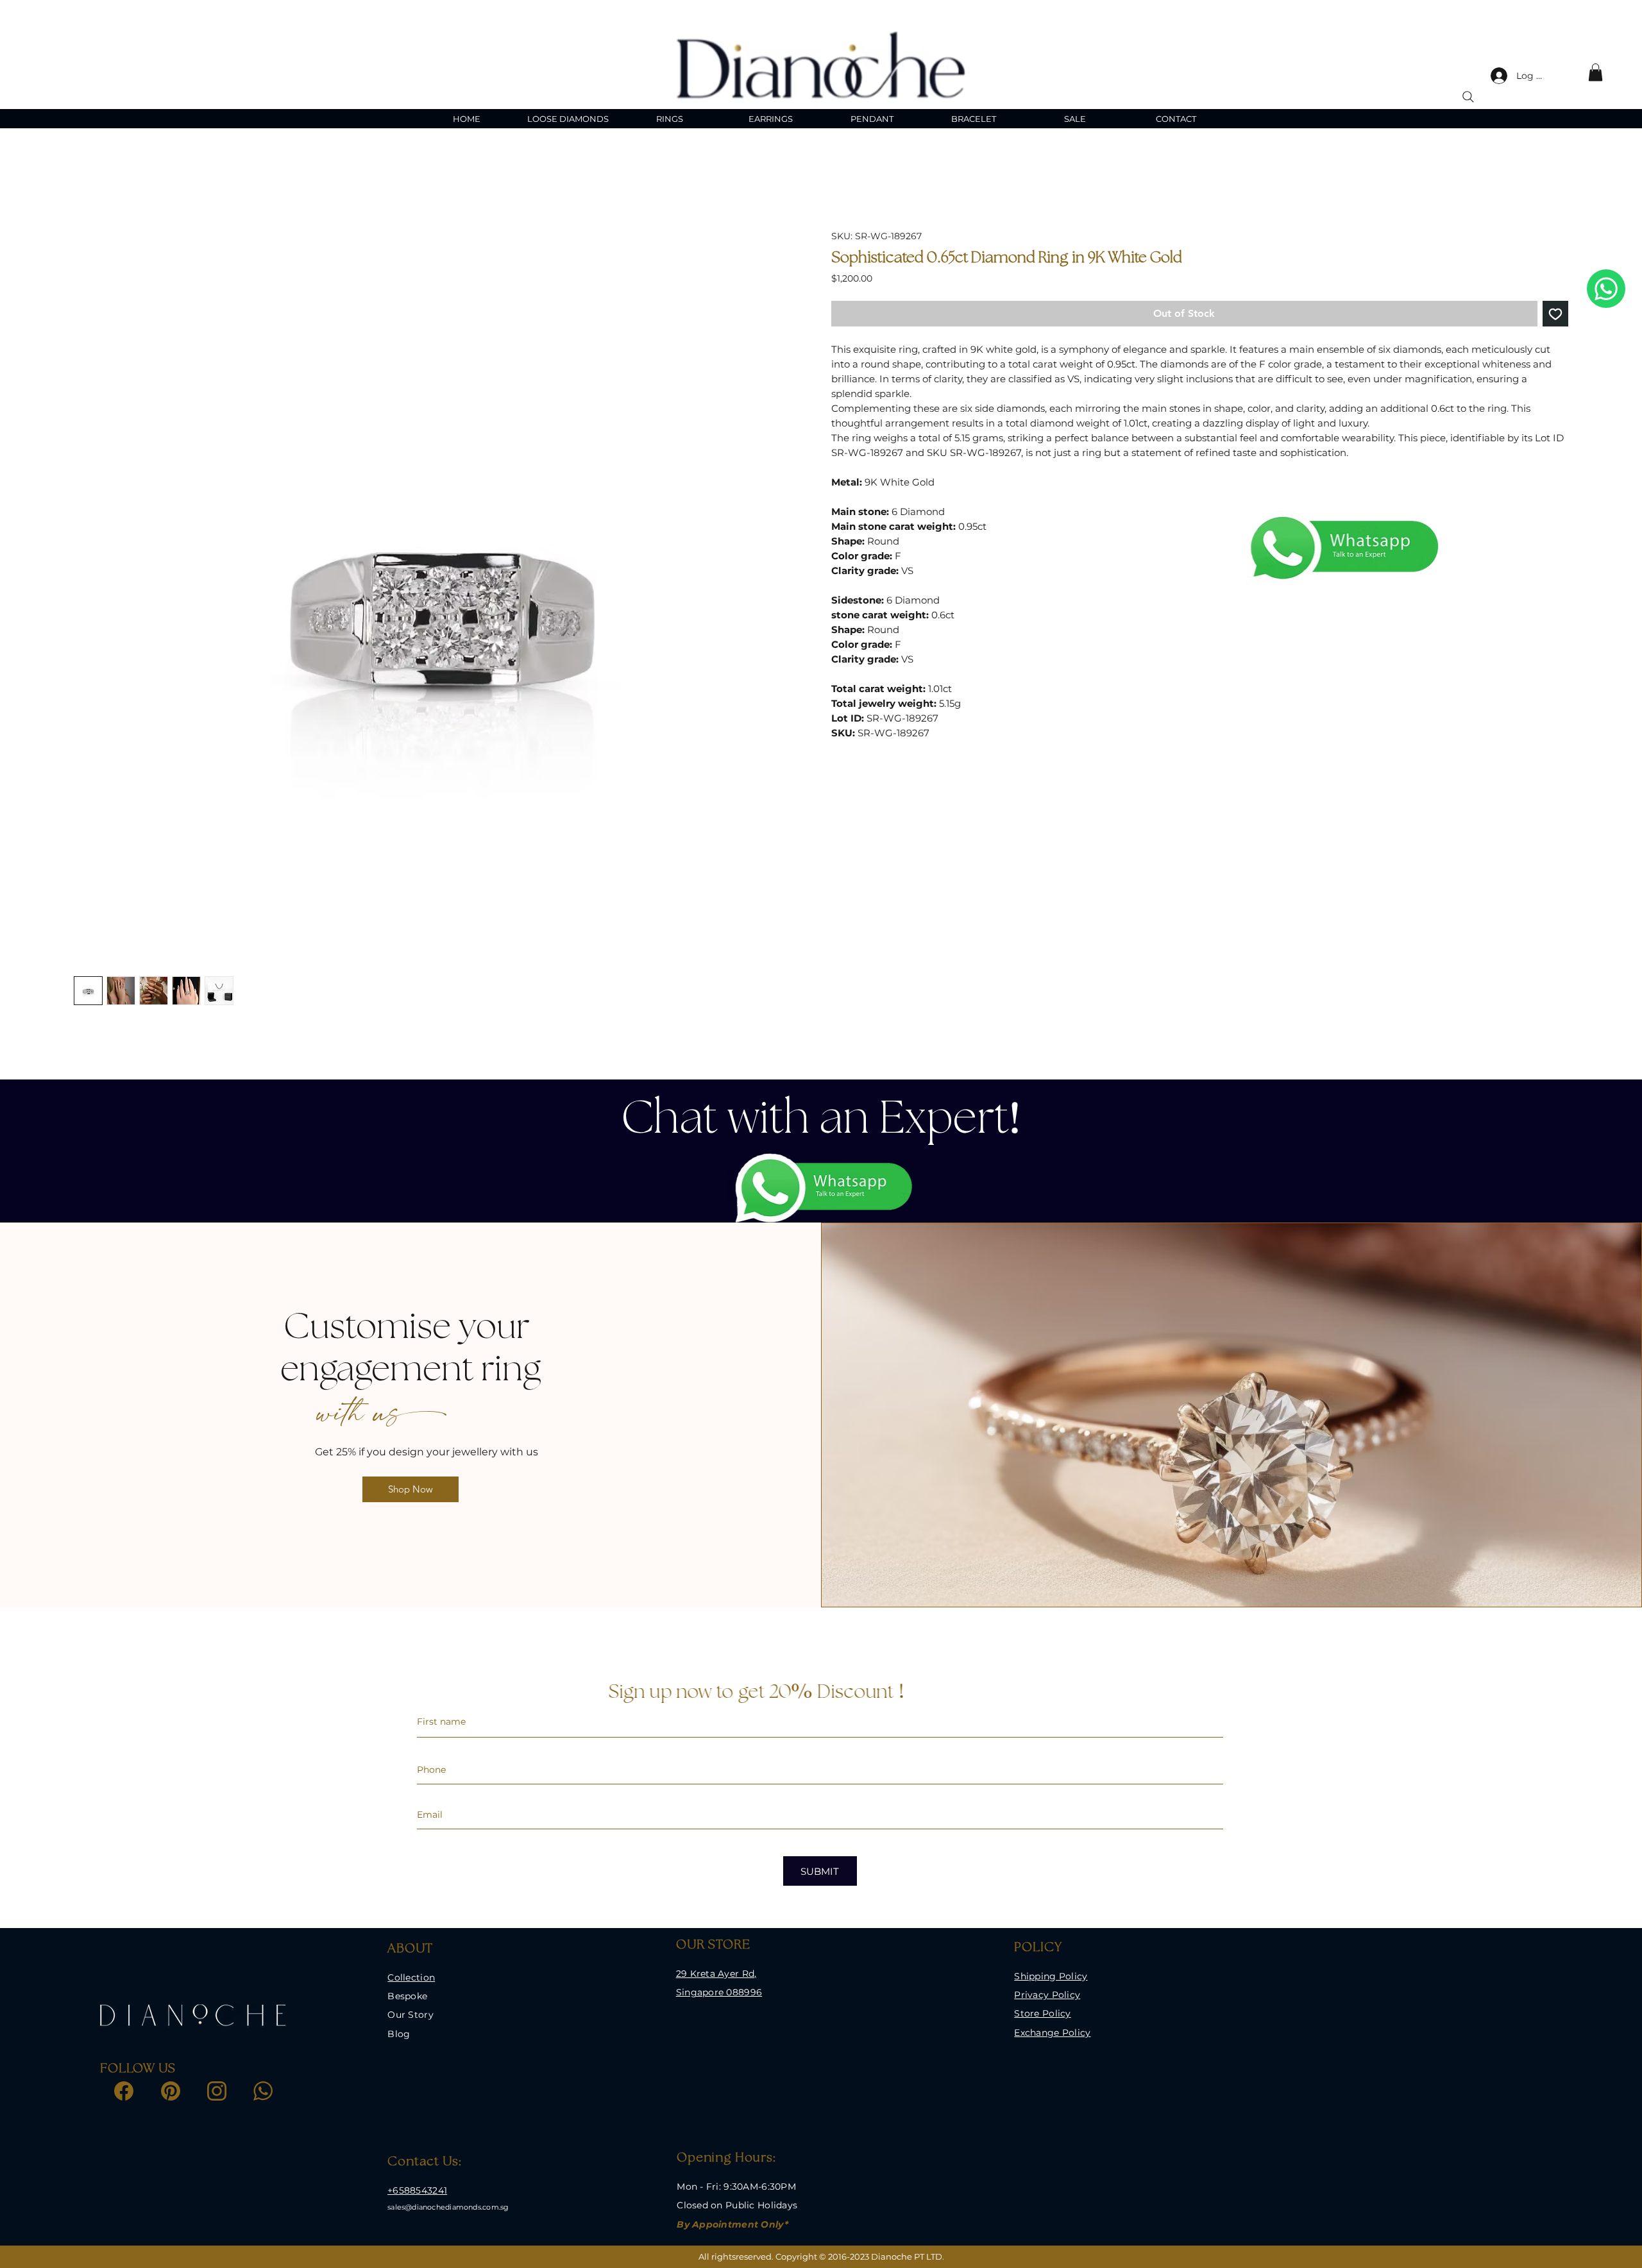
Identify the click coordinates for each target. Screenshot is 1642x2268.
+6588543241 (417, 2190)
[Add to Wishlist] (1555, 314)
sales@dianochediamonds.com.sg (448, 2207)
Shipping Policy (1051, 1976)
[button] (1595, 72)
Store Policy (1042, 2013)
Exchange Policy (1052, 2033)
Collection (411, 1977)
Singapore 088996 (719, 1992)
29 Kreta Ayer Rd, (716, 1974)
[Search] (1468, 97)
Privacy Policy (1047, 1995)
